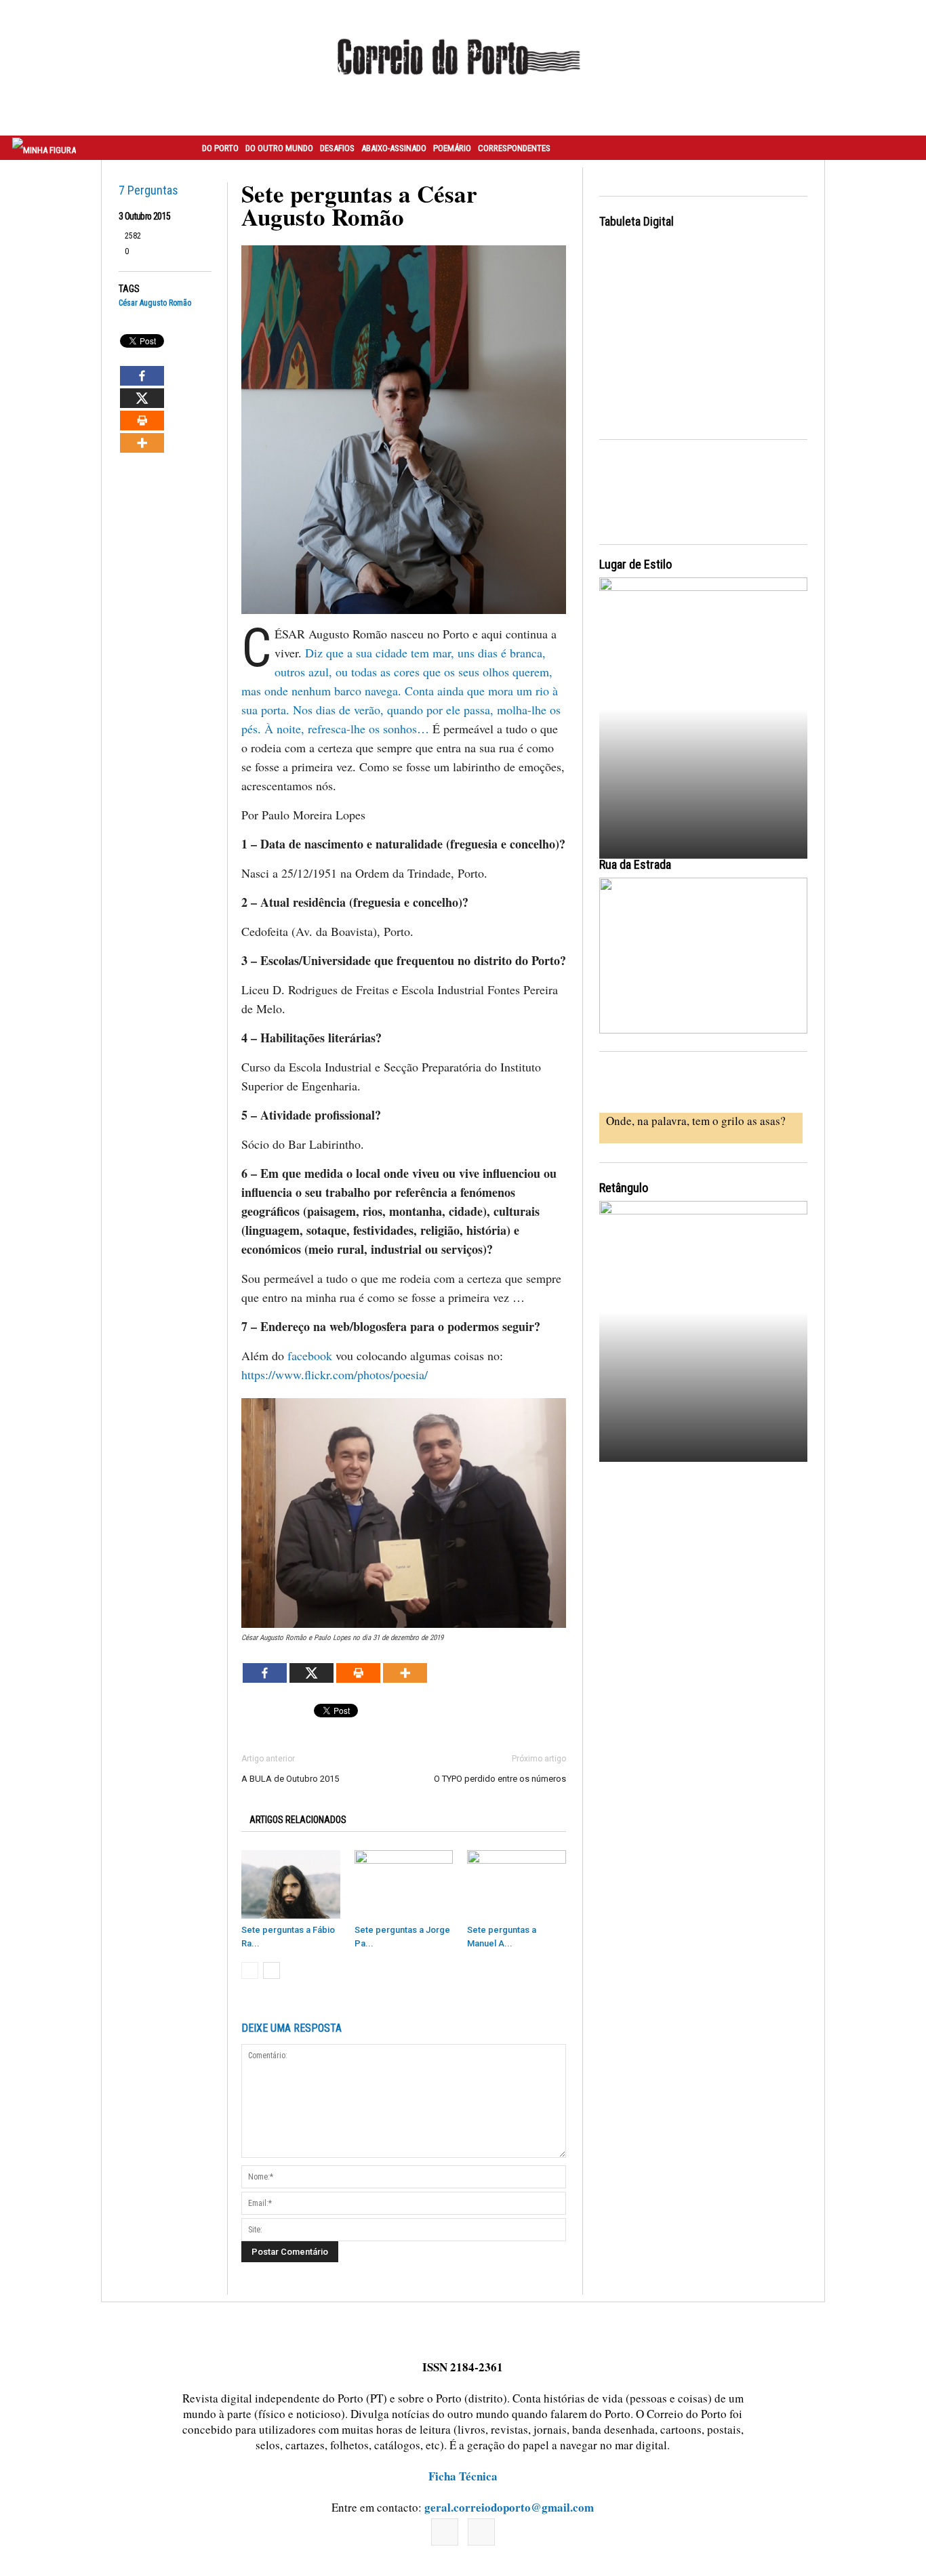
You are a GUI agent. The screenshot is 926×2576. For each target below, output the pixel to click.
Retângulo (624, 1188)
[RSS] (481, 2532)
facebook (310, 1355)
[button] (901, 148)
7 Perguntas (148, 190)
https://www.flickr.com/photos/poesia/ (335, 1374)
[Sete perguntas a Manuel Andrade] (517, 1884)
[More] (142, 443)
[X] (142, 398)
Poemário (452, 148)
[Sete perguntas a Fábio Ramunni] (291, 1884)
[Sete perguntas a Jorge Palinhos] (404, 1884)
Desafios (337, 148)
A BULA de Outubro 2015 (290, 1779)
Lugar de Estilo (636, 564)
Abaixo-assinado (394, 148)
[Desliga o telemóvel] (703, 706)
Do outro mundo (279, 148)
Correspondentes (514, 148)
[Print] (142, 421)
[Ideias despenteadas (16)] (703, 1329)
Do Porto (220, 148)
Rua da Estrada (635, 864)
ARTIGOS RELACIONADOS (298, 1820)
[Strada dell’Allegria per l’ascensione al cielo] (703, 956)
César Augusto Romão (155, 303)
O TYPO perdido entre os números (500, 1779)
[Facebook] (142, 376)
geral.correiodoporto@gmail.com (509, 2507)
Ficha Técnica (463, 2476)
